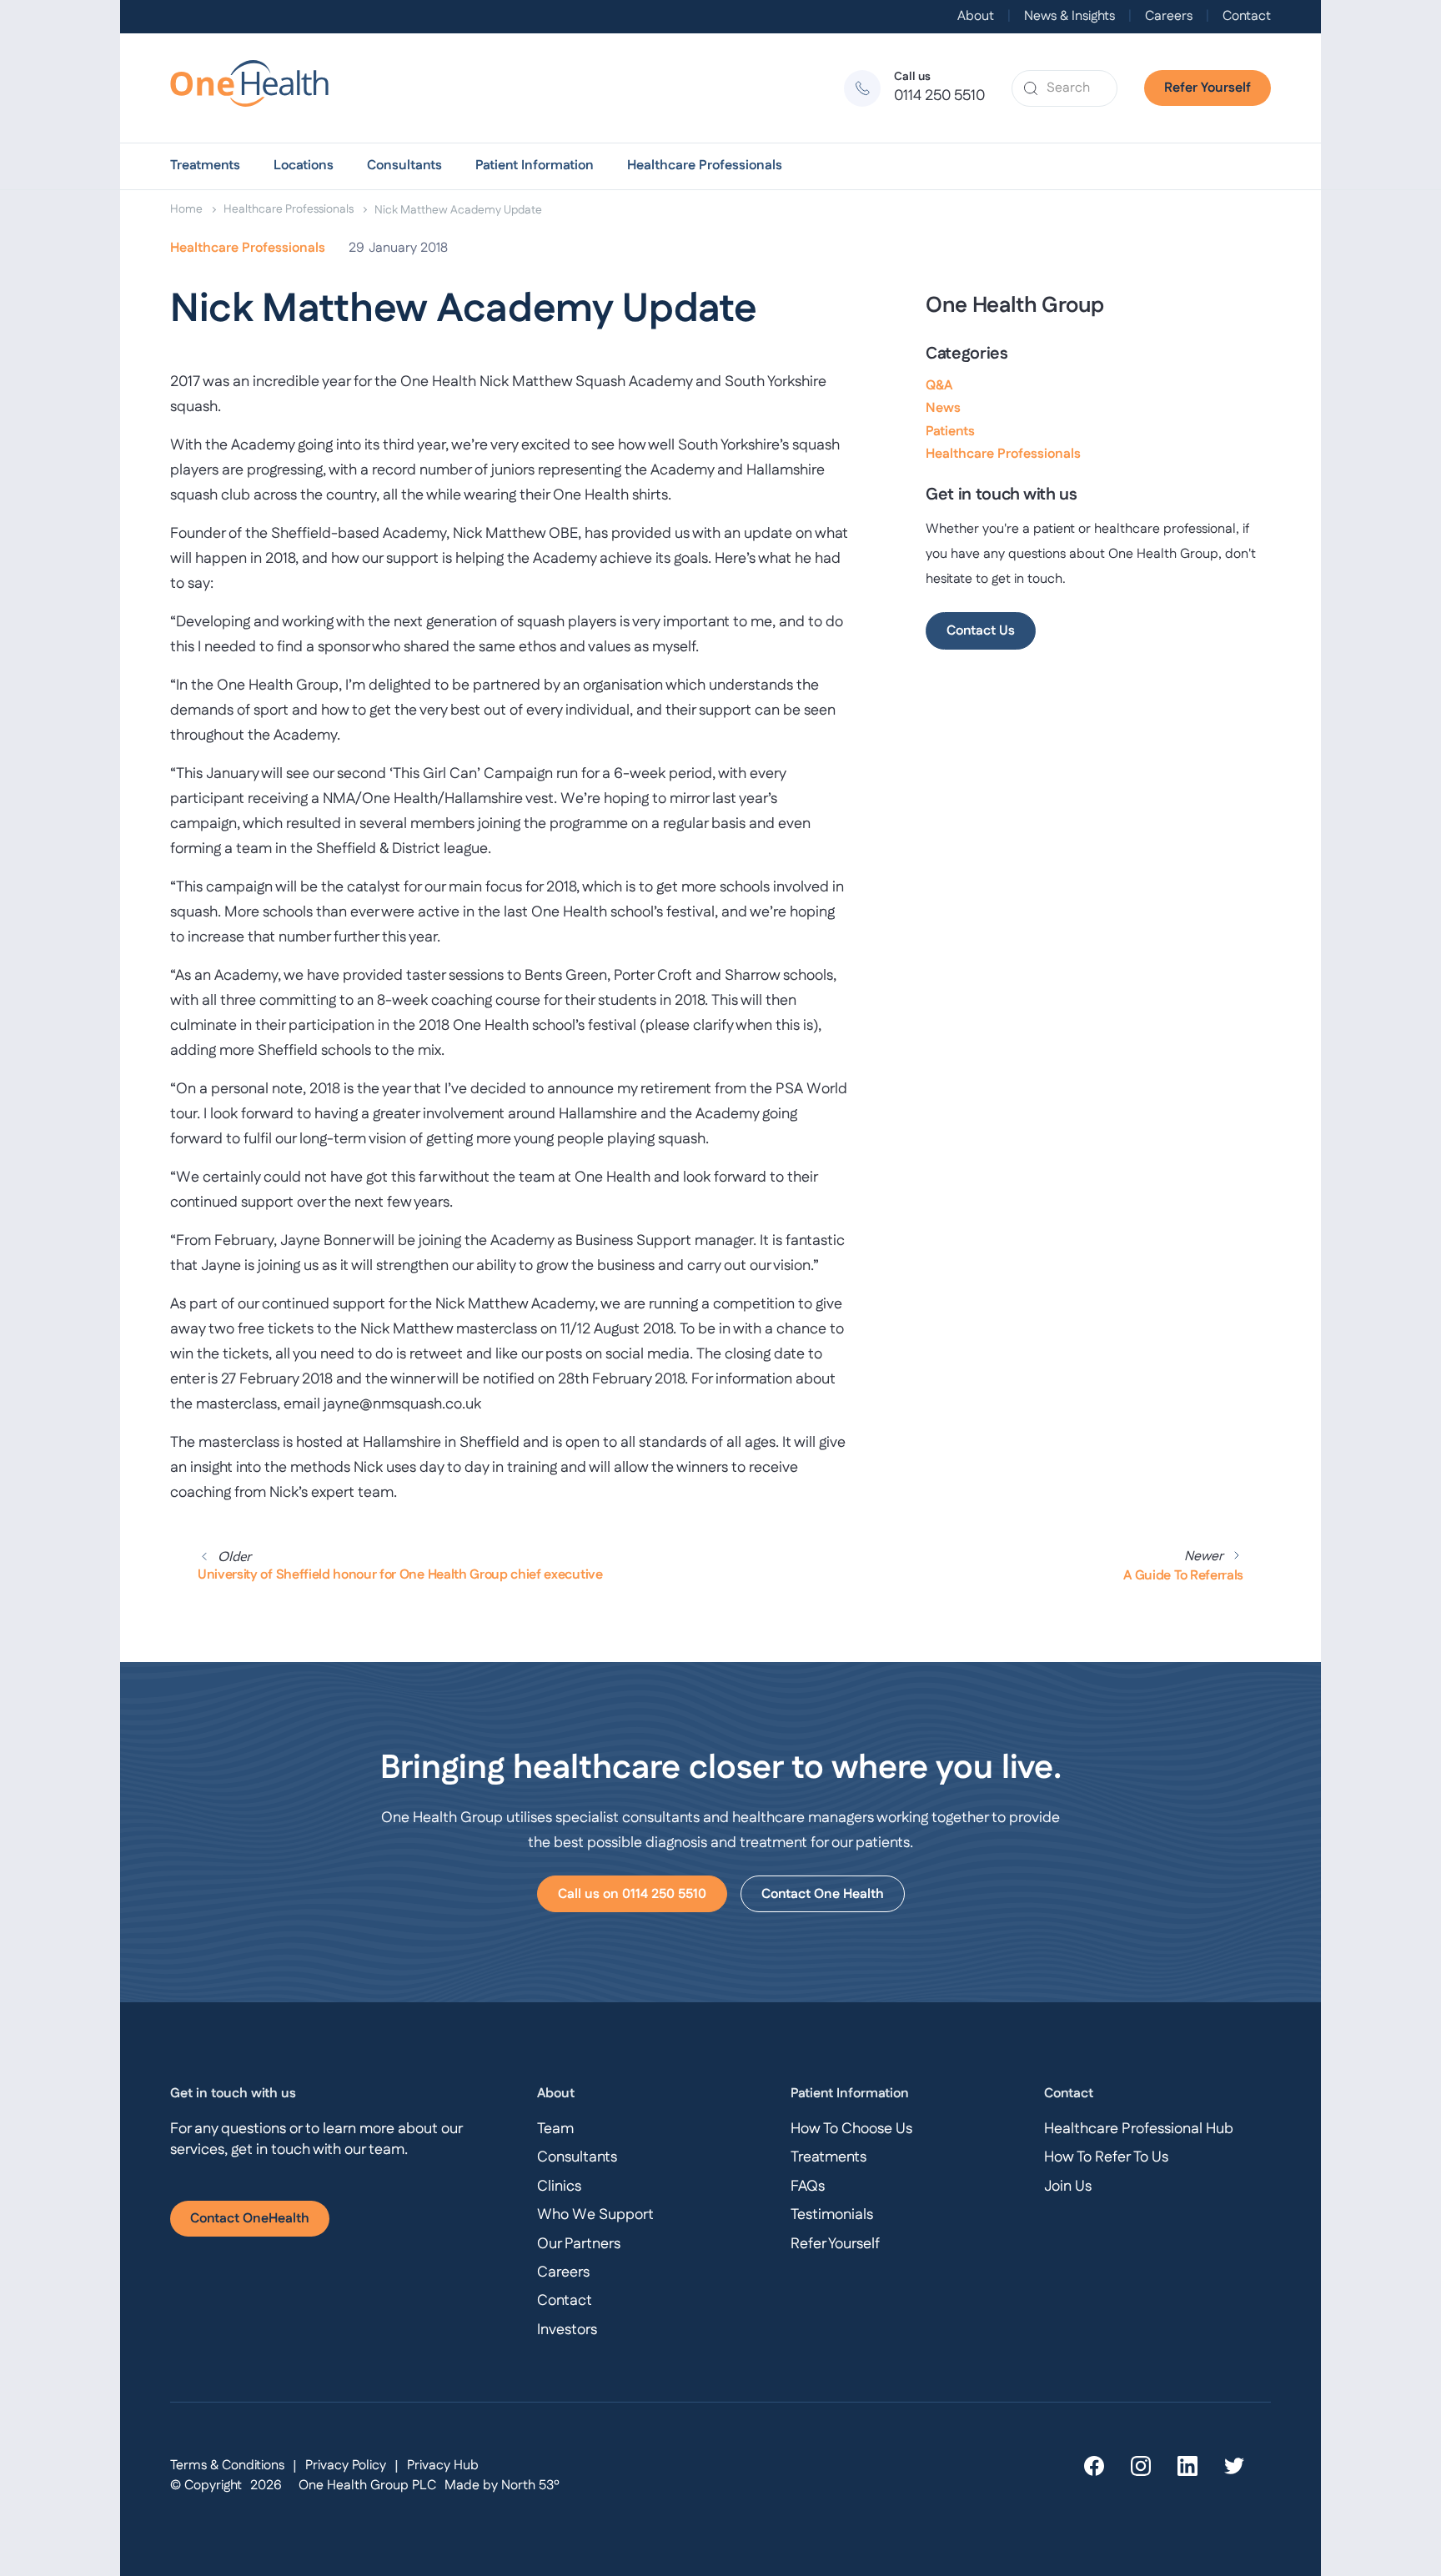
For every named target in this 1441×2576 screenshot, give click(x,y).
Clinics (559, 2187)
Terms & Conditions (227, 2466)
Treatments (205, 166)
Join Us (1068, 2187)
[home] (257, 88)
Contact (1247, 17)
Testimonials (832, 2215)
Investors (567, 2330)
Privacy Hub (443, 2466)
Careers (1169, 17)
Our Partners (579, 2244)
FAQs (808, 2187)
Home (186, 209)
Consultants (404, 166)
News (943, 408)
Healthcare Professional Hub (1139, 2129)
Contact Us (981, 631)
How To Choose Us (851, 2129)
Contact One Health (823, 1894)
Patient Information (535, 166)
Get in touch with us (233, 2094)
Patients (950, 432)
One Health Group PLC (367, 2486)
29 (356, 248)
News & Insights (1069, 17)
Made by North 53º (502, 2486)
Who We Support (595, 2215)
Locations (304, 166)
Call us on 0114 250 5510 (632, 1894)
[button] (205, 166)
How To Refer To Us (1106, 2157)
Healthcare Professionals (705, 166)
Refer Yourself (1208, 88)
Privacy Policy (346, 2466)
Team (555, 2129)
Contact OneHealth (250, 2219)
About (976, 17)
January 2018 (408, 248)
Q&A (939, 386)
